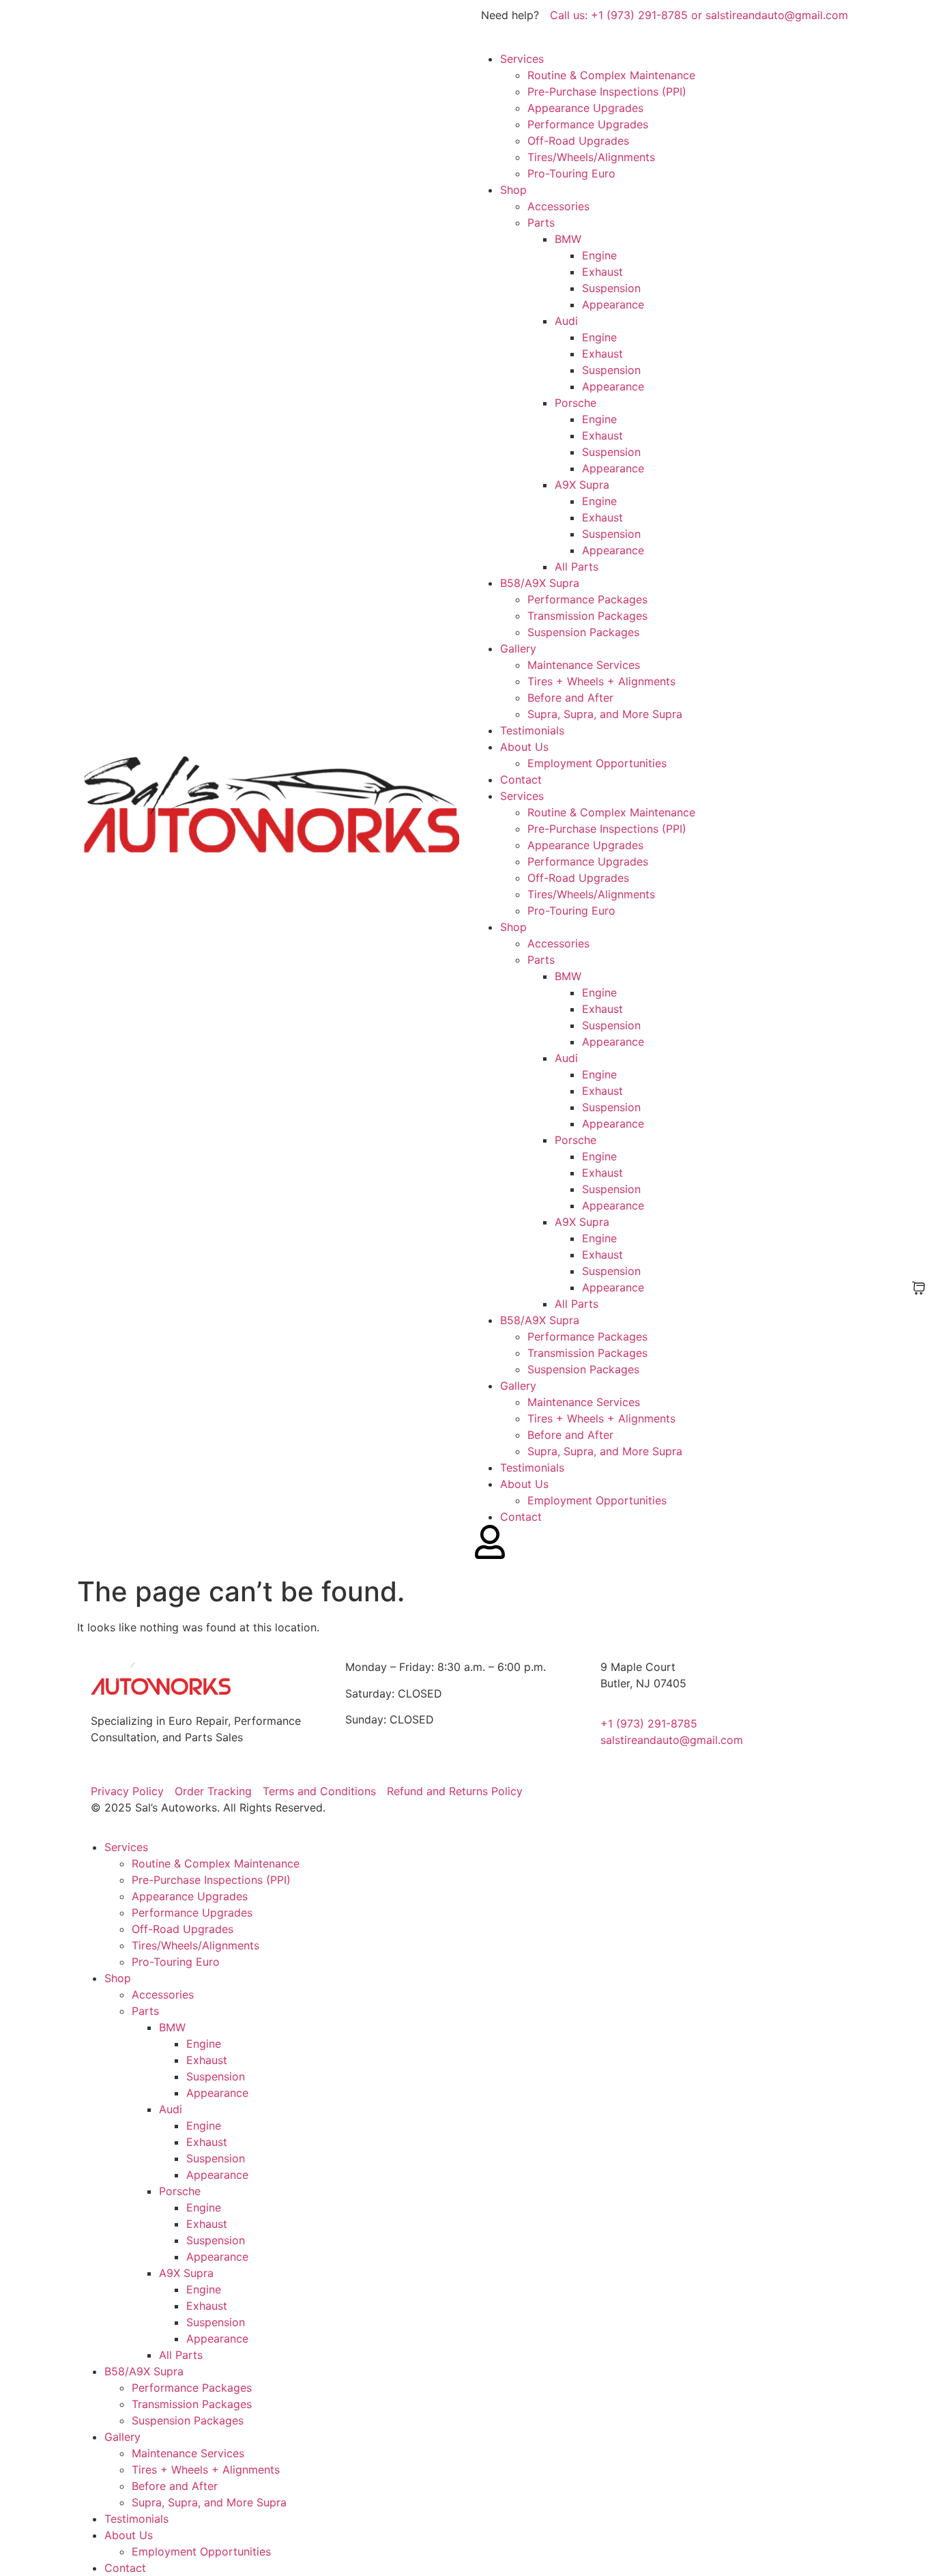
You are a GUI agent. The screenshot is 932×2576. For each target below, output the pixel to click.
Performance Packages (587, 599)
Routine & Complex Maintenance (611, 75)
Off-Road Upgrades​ (578, 141)
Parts (541, 223)
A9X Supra (582, 485)
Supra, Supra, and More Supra (605, 714)
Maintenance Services (584, 665)
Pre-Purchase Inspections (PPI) (607, 91)
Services (522, 59)
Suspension (611, 288)
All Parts (577, 567)
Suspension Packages (583, 632)
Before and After (570, 698)
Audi (566, 321)
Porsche (576, 403)
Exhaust (602, 272)
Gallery (518, 648)
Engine (599, 255)
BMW (568, 239)
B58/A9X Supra (540, 583)
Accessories (558, 206)
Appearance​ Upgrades (585, 108)
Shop (513, 190)
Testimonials (532, 730)
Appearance (613, 304)
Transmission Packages (587, 616)
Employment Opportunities (597, 763)
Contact (521, 779)
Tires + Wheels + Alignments (601, 681)
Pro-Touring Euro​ (571, 173)
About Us (524, 747)
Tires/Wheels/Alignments (591, 157)
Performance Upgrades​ (588, 124)
